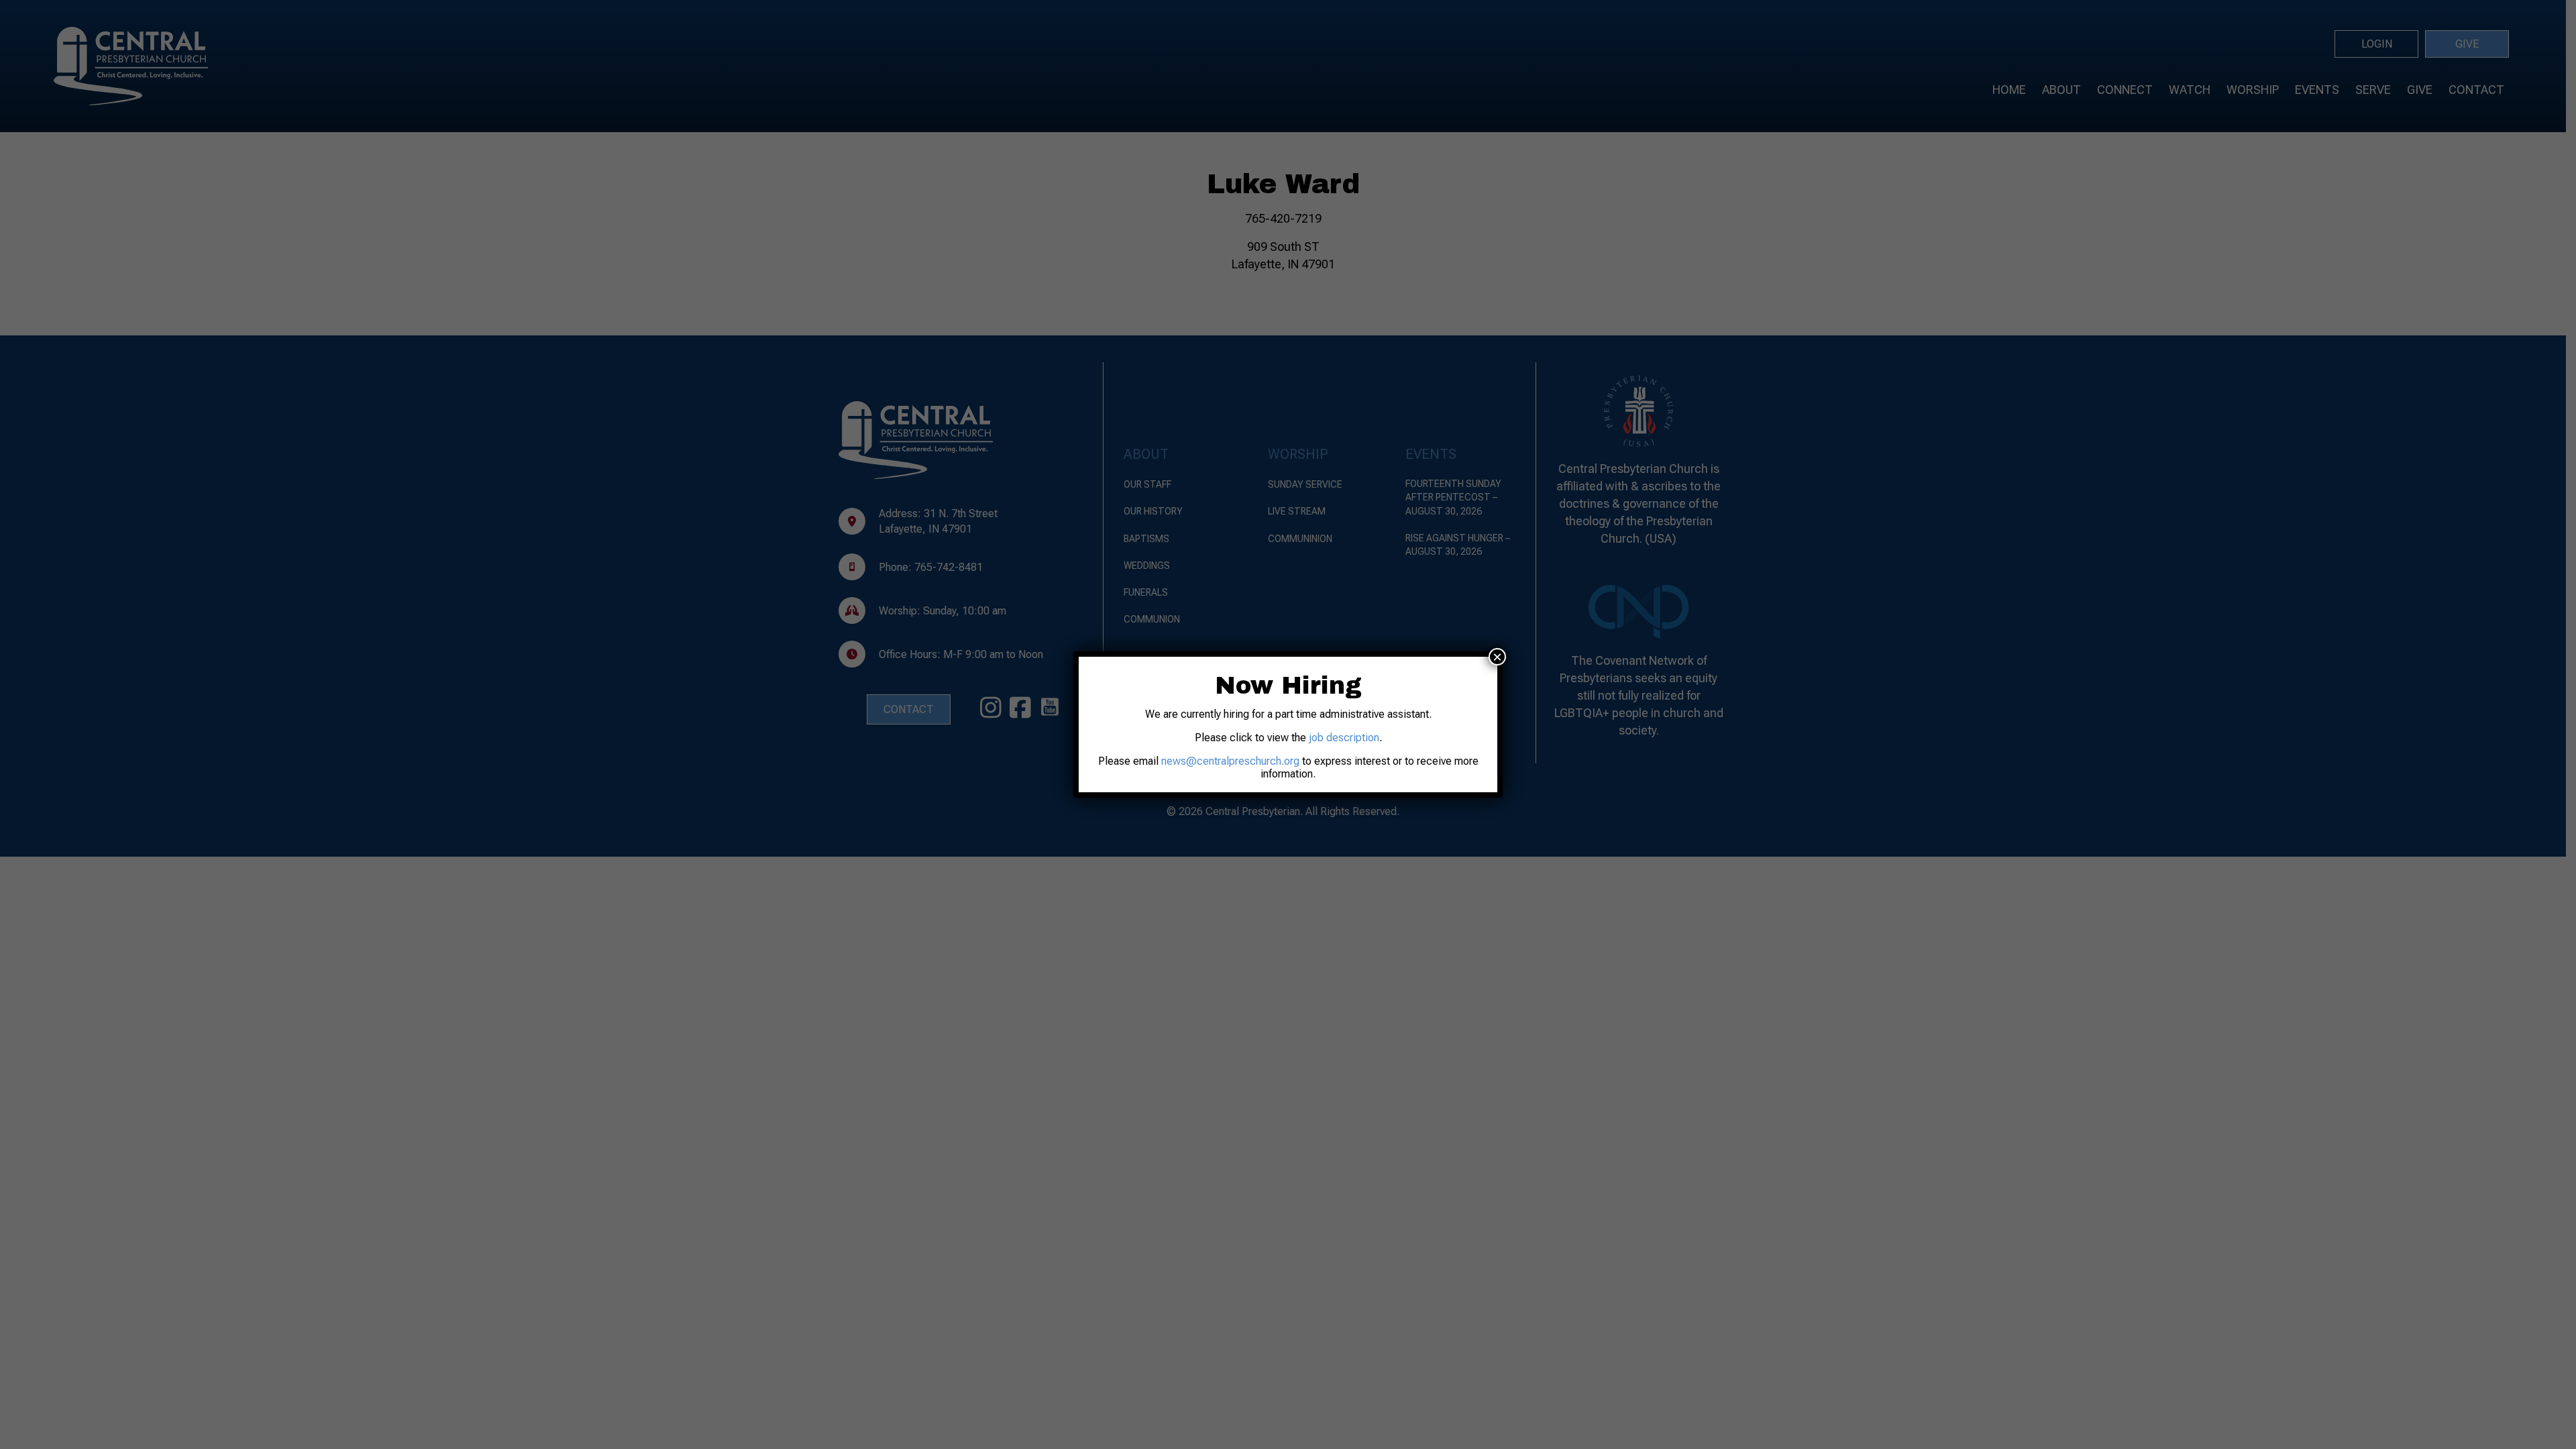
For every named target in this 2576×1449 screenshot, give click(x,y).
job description (1344, 738)
